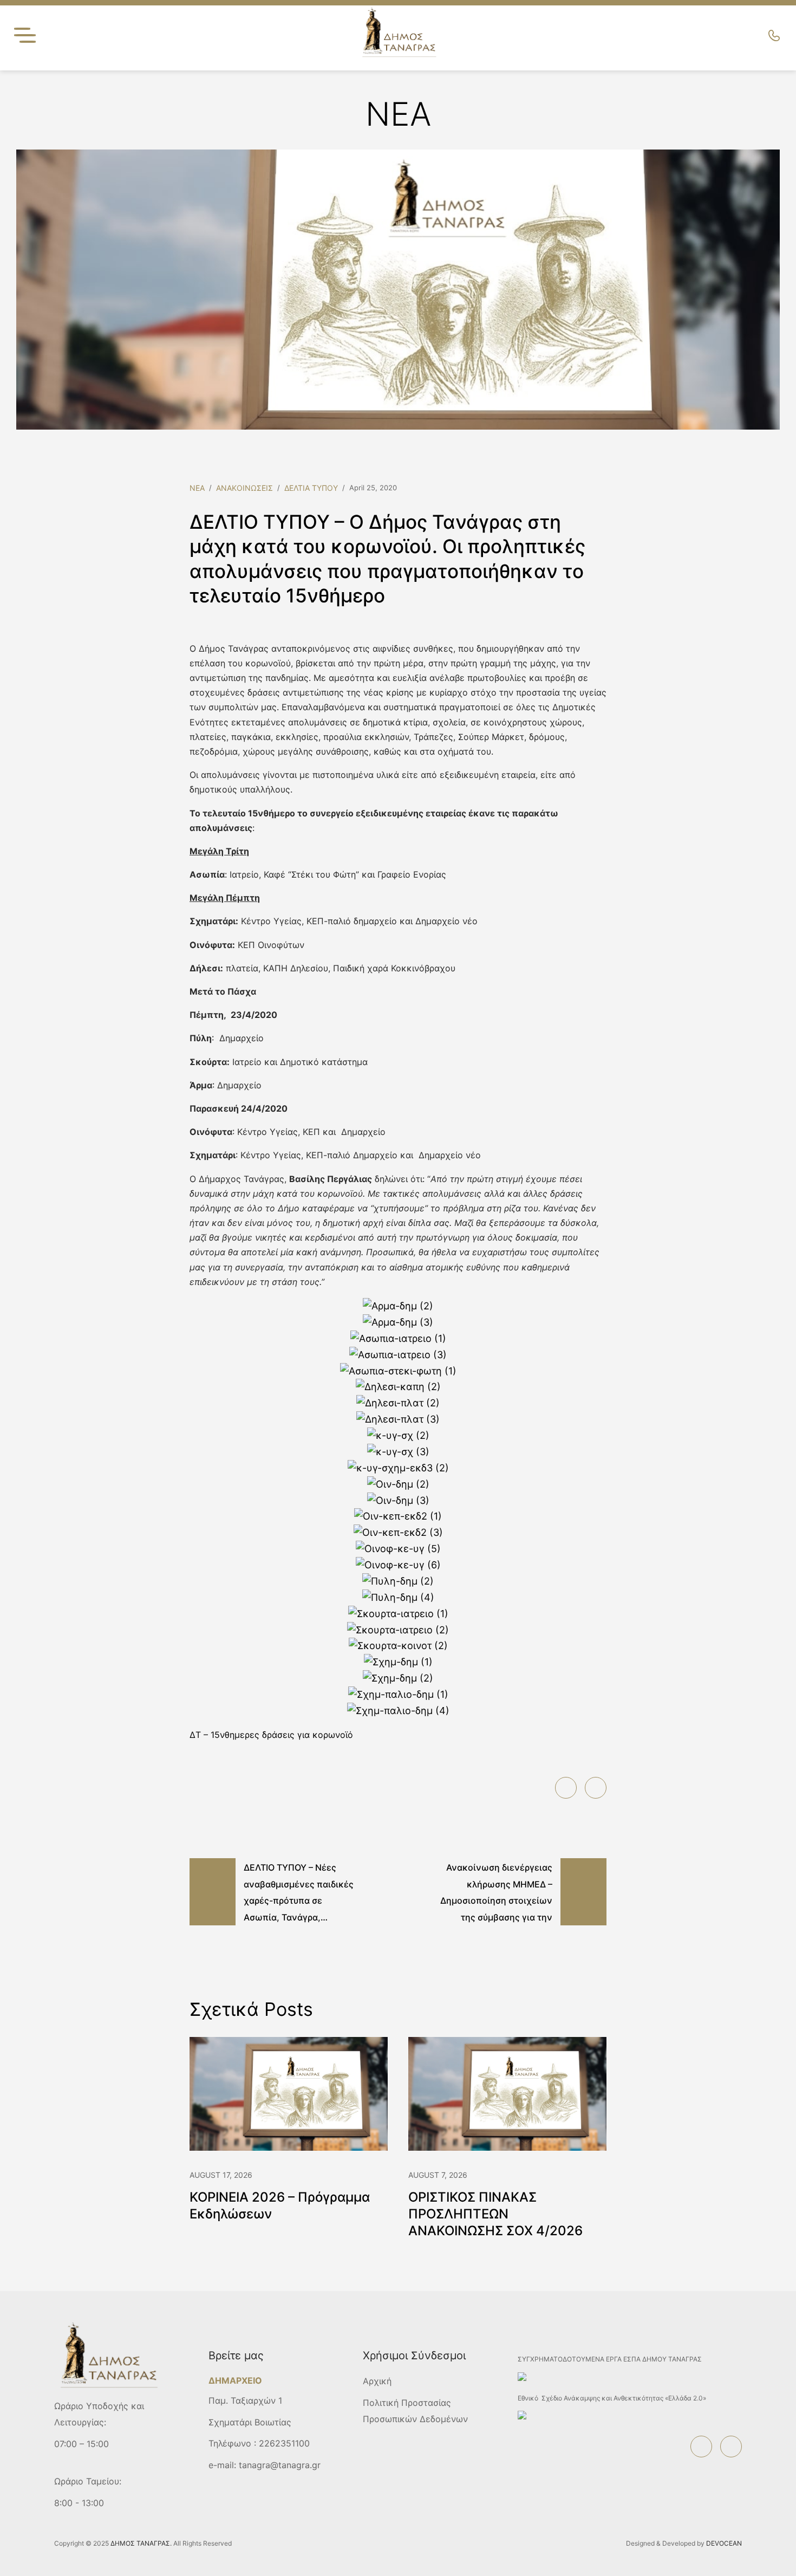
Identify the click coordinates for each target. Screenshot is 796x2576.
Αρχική (377, 2381)
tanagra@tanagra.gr (280, 2465)
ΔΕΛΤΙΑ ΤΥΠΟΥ (311, 488)
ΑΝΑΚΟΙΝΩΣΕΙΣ (244, 488)
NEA (197, 488)
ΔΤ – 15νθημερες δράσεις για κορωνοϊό (271, 1735)
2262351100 (284, 2443)
